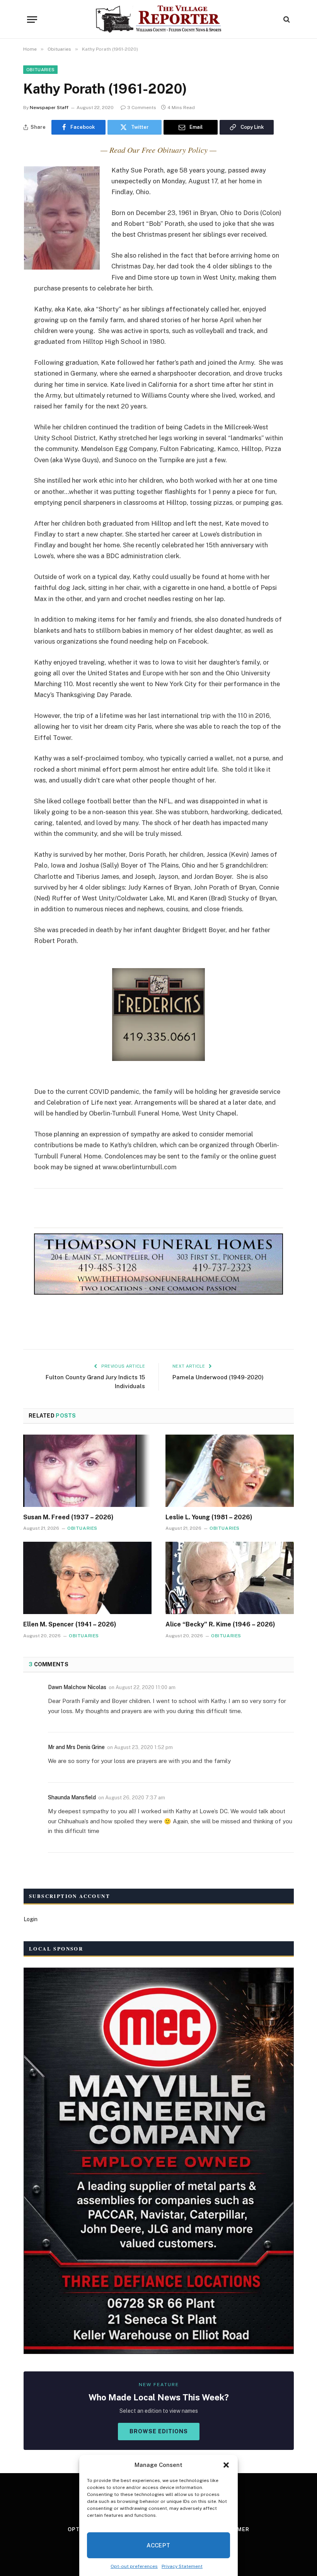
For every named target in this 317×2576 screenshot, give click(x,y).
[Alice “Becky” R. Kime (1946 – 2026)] (230, 1578)
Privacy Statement (182, 2566)
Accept (158, 2545)
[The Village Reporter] (159, 19)
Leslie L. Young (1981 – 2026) (209, 1517)
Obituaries (40, 70)
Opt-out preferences (134, 2566)
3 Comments (142, 108)
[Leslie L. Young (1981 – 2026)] (230, 1471)
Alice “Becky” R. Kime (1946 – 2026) (220, 1624)
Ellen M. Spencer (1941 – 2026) (70, 1624)
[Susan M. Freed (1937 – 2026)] (87, 1471)
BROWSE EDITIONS (159, 2431)
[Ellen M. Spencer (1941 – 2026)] (87, 1578)
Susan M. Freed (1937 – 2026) (68, 1517)
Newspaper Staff (49, 108)
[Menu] (32, 20)
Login (31, 1919)
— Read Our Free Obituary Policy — (158, 150)
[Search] (286, 20)
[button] (226, 2465)
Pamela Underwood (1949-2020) (218, 1377)
